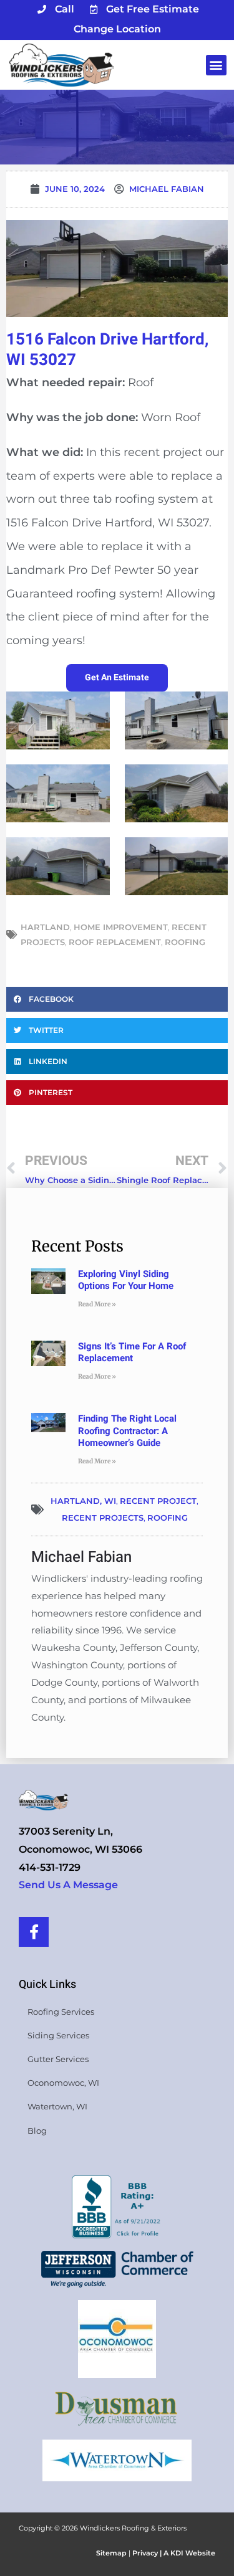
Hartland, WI (83, 1501)
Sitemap (111, 2553)
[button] (216, 65)
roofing (185, 942)
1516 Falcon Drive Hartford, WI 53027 (107, 350)
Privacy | (148, 2553)
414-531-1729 (50, 1867)
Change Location (117, 29)
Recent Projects (103, 1518)
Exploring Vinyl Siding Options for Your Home (126, 1280)
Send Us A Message (68, 1885)
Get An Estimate (117, 677)
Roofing (168, 1518)
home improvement (121, 927)
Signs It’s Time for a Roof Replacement (132, 1352)
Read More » (97, 1304)
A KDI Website (189, 2553)
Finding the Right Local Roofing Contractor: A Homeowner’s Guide (127, 1431)
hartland (45, 927)
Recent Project (158, 1501)
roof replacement (115, 942)
